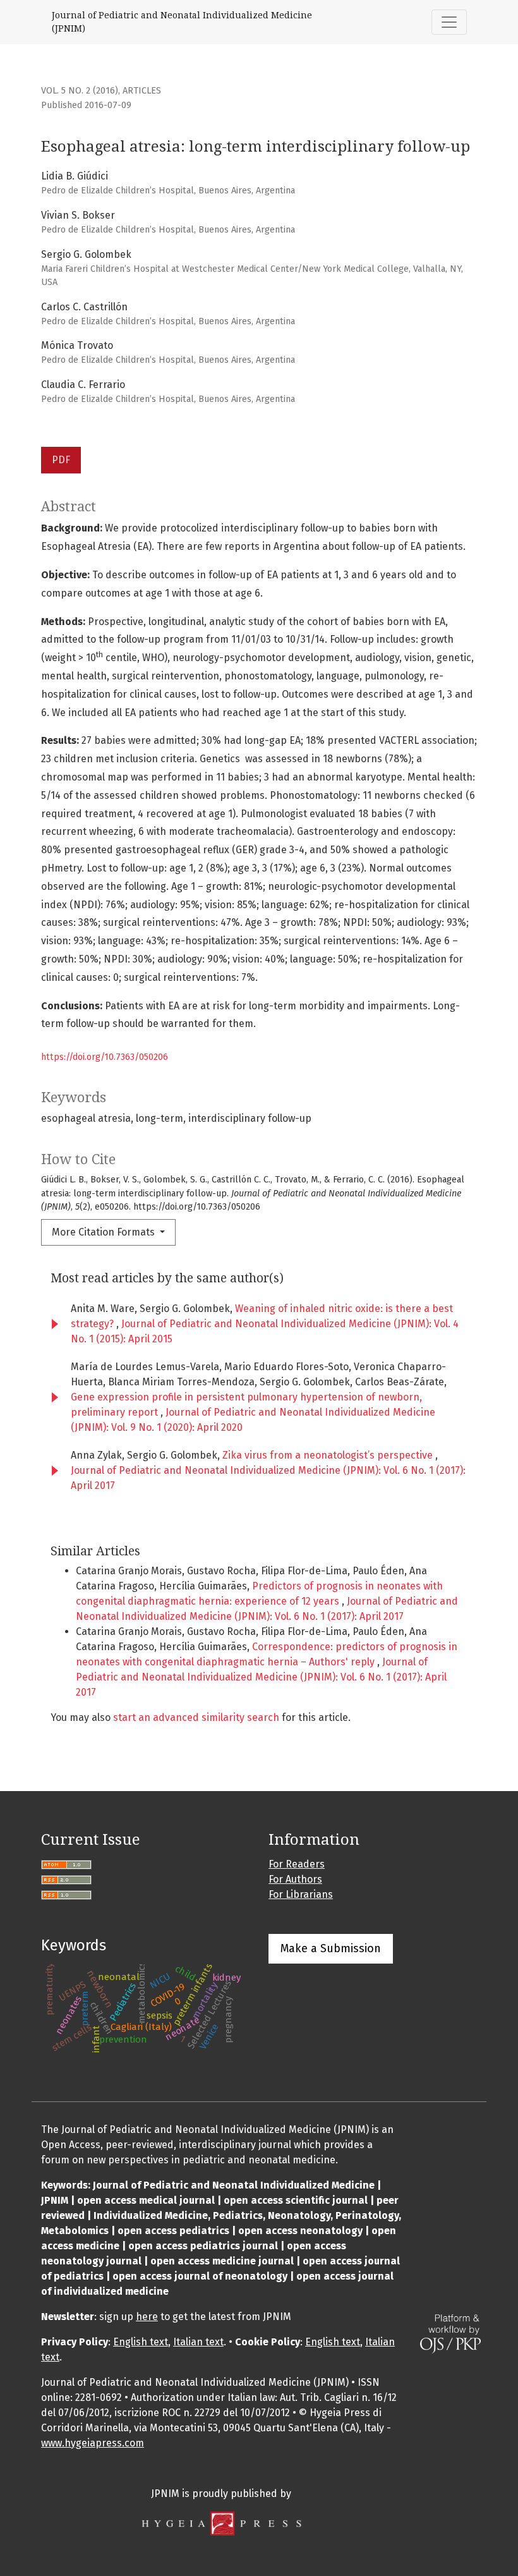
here (147, 2317)
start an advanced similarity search (196, 1717)
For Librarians (301, 1894)
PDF (61, 460)
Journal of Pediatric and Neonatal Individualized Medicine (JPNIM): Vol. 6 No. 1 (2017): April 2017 (261, 1677)
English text (141, 2342)
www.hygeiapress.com (93, 2443)
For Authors (295, 1879)
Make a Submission (331, 1948)
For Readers (297, 1864)
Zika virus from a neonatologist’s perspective (329, 1455)
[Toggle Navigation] (449, 22)
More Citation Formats (105, 1232)
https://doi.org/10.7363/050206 (105, 1057)
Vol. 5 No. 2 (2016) (80, 91)
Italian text (198, 2342)
